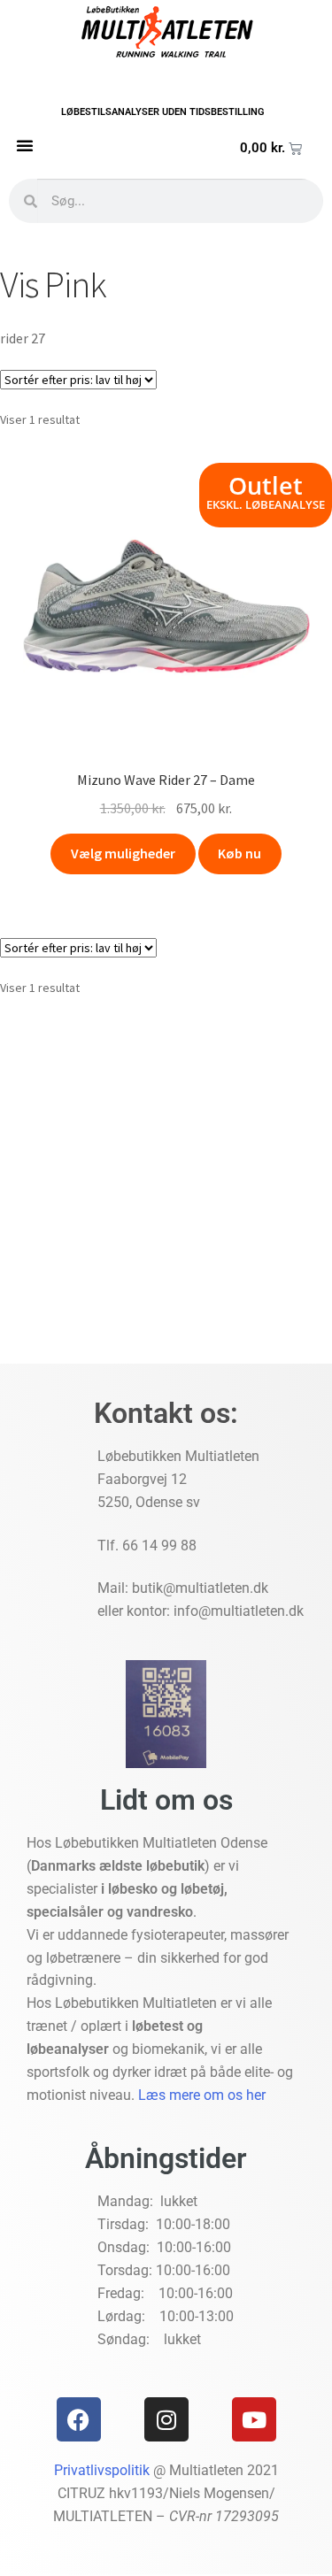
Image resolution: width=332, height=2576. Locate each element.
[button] (25, 145)
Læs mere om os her (202, 2095)
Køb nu (239, 853)
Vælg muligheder (123, 853)
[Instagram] (166, 2419)
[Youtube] (254, 2419)
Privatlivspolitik (102, 2470)
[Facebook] (79, 2419)
